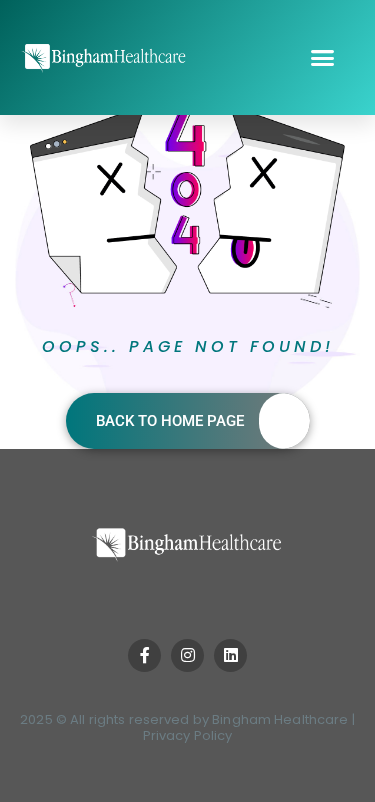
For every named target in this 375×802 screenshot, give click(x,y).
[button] (323, 58)
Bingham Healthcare (280, 719)
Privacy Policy (188, 735)
